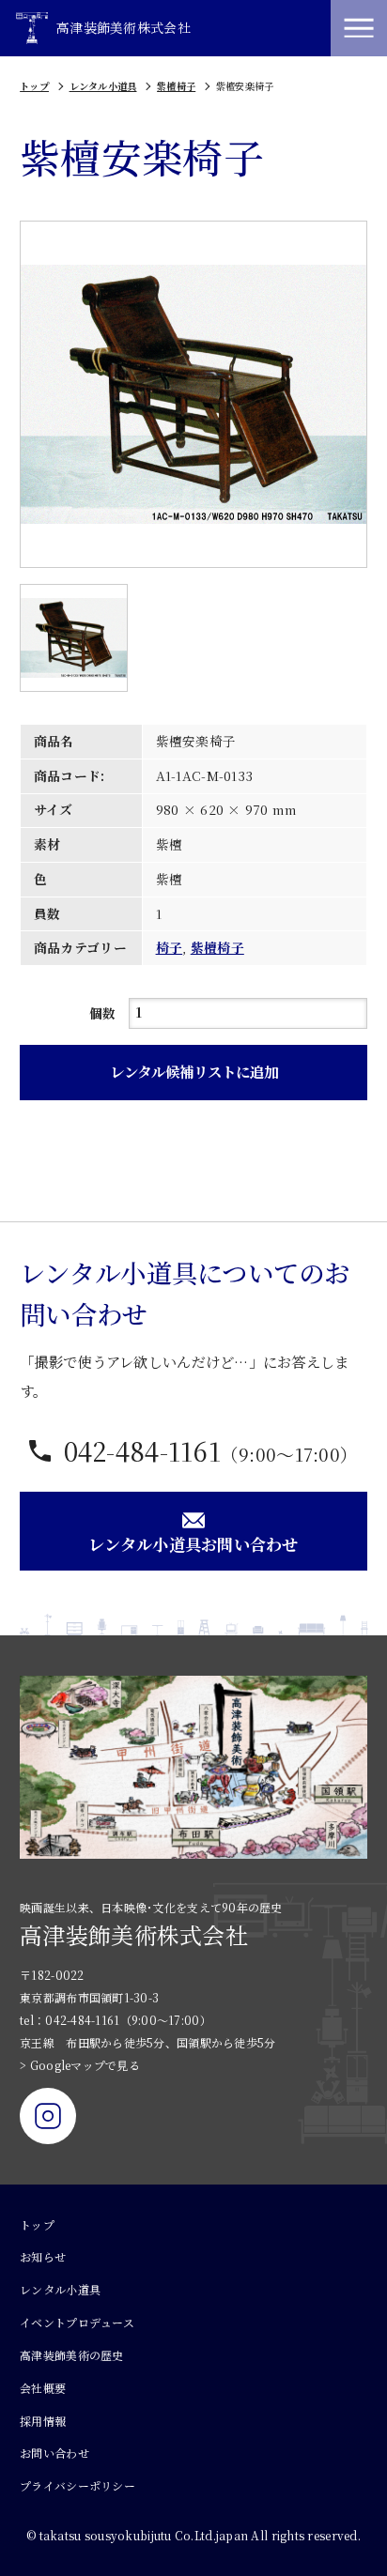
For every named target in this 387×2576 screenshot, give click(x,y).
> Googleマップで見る (80, 2065)
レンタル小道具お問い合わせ (193, 1544)
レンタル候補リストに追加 (194, 1071)
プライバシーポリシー (77, 2485)
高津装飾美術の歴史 (71, 2355)
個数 (103, 1013)
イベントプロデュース (77, 2322)
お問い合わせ (54, 2453)
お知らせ (43, 2256)
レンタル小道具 (103, 86)
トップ (34, 86)
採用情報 (43, 2421)
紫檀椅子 (176, 86)
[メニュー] (359, 28)
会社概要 (43, 2388)
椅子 (170, 947)
